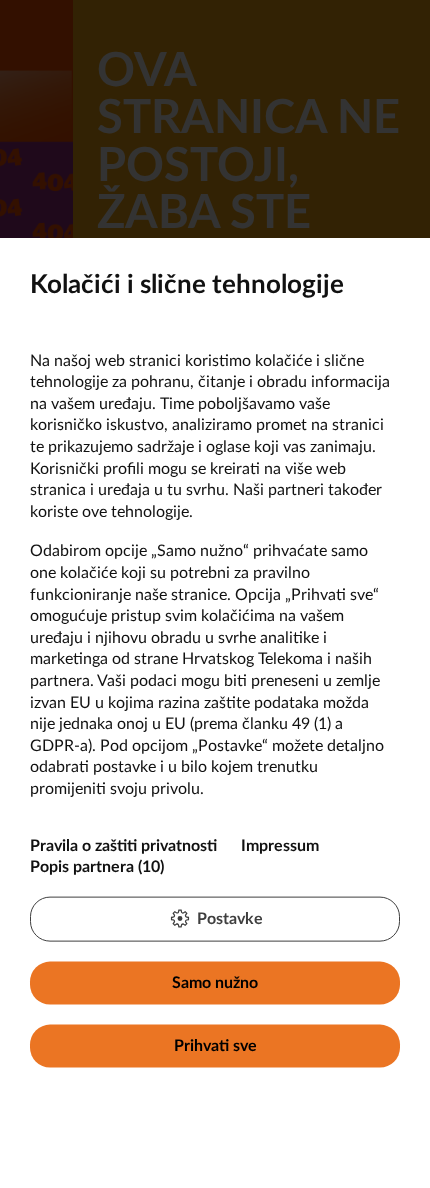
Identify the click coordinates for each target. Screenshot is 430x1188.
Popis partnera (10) (97, 867)
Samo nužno (215, 982)
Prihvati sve (215, 1046)
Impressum (280, 845)
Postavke (230, 918)
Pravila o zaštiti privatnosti (123, 845)
